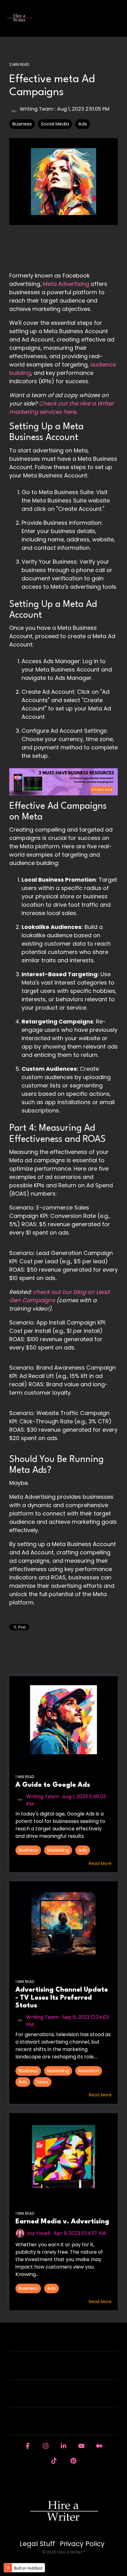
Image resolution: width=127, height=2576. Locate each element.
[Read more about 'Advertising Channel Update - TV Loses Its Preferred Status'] (63, 1925)
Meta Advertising (66, 284)
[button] (118, 15)
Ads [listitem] (83, 1850)
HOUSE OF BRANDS (60, 2425)
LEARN (60, 2398)
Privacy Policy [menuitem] (82, 2544)
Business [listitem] (28, 1850)
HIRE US (60, 2342)
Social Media (55, 124)
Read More (100, 1863)
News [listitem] (42, 2082)
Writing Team (37, 109)
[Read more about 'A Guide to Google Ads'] (63, 1720)
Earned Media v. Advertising (62, 2222)
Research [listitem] (89, 2071)
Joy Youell (38, 2233)
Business (22, 124)
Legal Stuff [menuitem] (37, 2544)
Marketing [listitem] (58, 1850)
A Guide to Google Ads (53, 1785)
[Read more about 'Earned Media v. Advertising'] (63, 2157)
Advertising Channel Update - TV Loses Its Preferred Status (62, 1998)
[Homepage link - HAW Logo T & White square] (63, 2534)
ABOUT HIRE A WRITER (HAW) (60, 2370)
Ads (83, 124)
